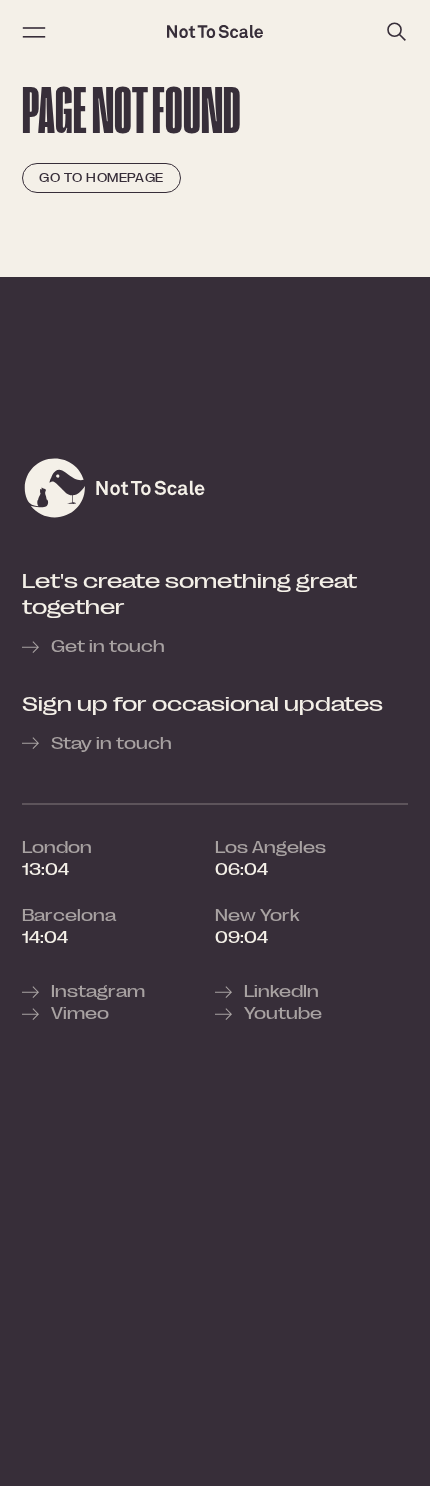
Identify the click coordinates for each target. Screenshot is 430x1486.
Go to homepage (101, 178)
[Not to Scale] (215, 32)
